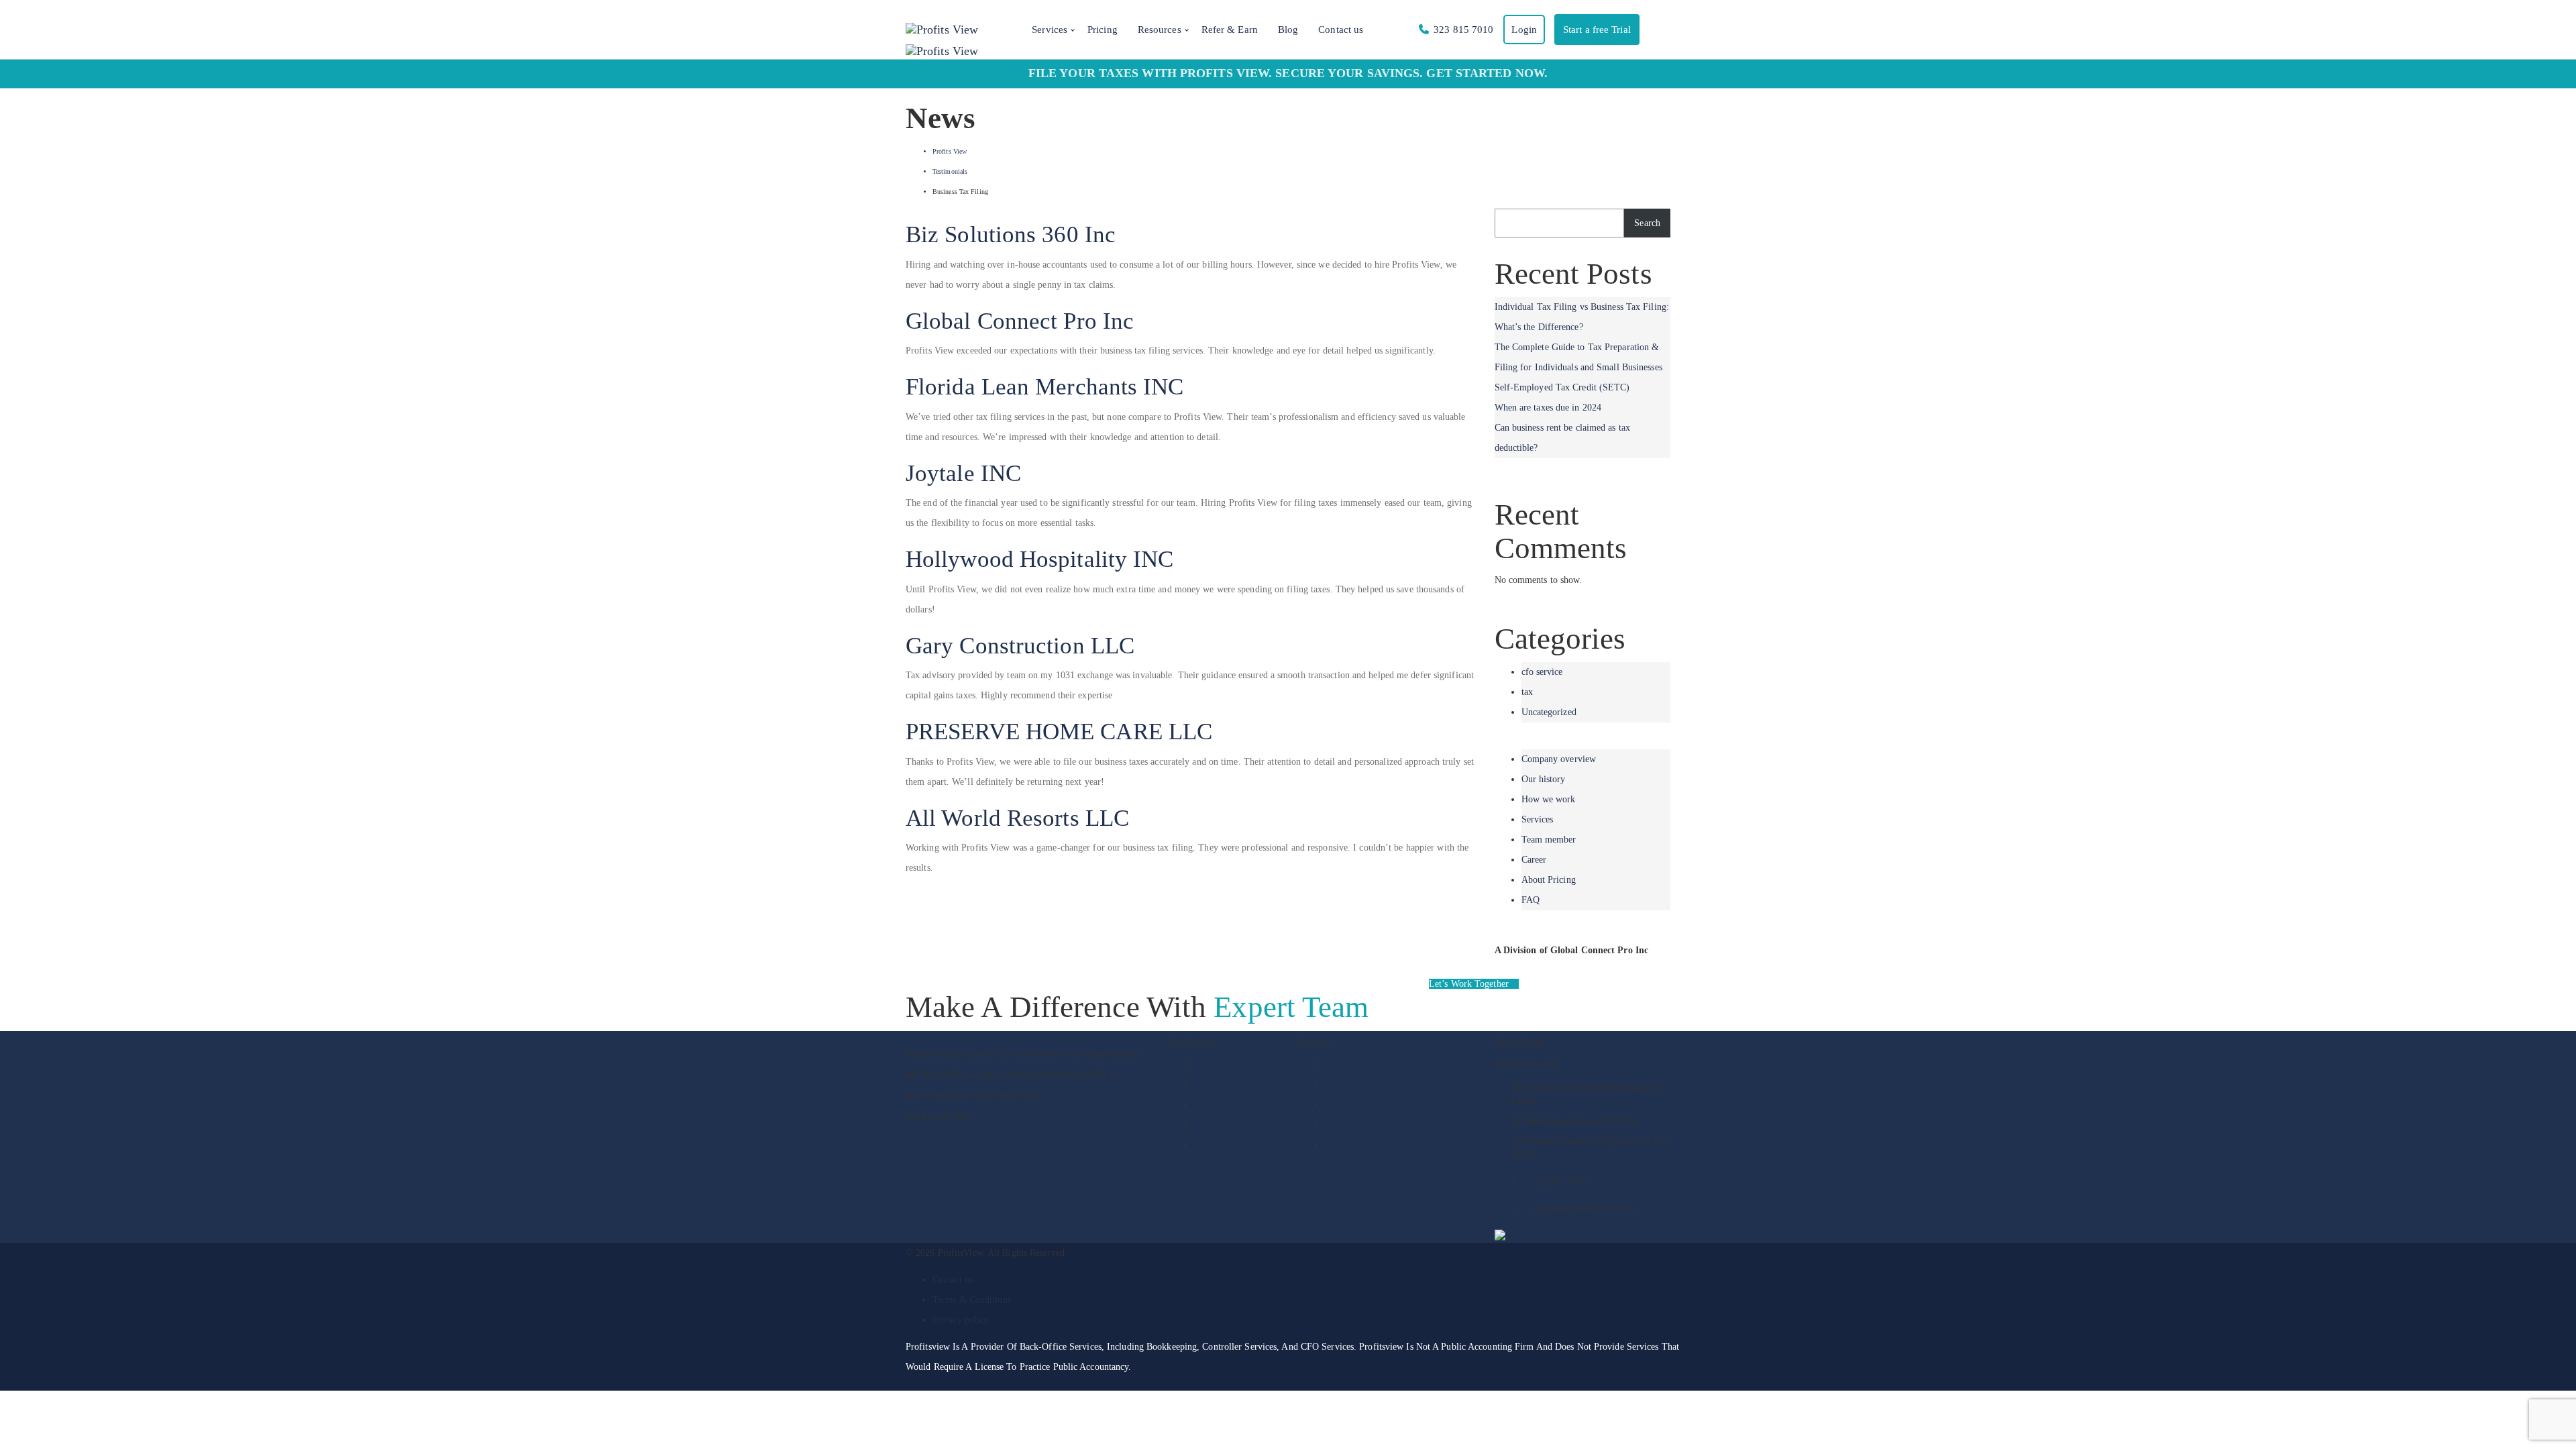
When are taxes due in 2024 (1548, 408)
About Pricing (1549, 880)
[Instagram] (934, 1135)
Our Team (1214, 1125)
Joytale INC (963, 473)
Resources (1160, 30)
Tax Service (1348, 1105)
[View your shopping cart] (1654, 30)
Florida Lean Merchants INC (1045, 387)
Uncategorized (1549, 712)
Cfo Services (1219, 1064)
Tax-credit (1345, 1125)
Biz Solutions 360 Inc (1011, 234)
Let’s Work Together (1470, 984)
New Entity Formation (1368, 1145)
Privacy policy (960, 1320)
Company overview (1559, 759)
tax (1527, 692)
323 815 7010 (1463, 30)
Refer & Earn (1230, 30)
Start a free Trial (1597, 30)
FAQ (1531, 900)
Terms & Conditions (972, 1300)
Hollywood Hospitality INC (1040, 559)
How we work (1549, 799)
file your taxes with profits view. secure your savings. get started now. (1288, 73)
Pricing (1103, 30)
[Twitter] (1004, 1135)
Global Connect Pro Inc (1020, 321)
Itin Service (1347, 1084)
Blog (1288, 30)
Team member (1549, 840)
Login (1524, 30)
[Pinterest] (982, 1135)
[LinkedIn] (958, 1135)
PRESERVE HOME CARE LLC (1059, 732)
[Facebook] (911, 1135)
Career (1534, 860)
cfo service (1542, 672)
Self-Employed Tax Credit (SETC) (1562, 387)
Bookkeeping (1350, 1064)
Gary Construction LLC (1020, 646)
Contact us (1341, 30)
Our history (1544, 779)
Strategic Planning (1230, 1084)
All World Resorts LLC (1017, 818)
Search (1647, 223)
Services (1050, 30)
